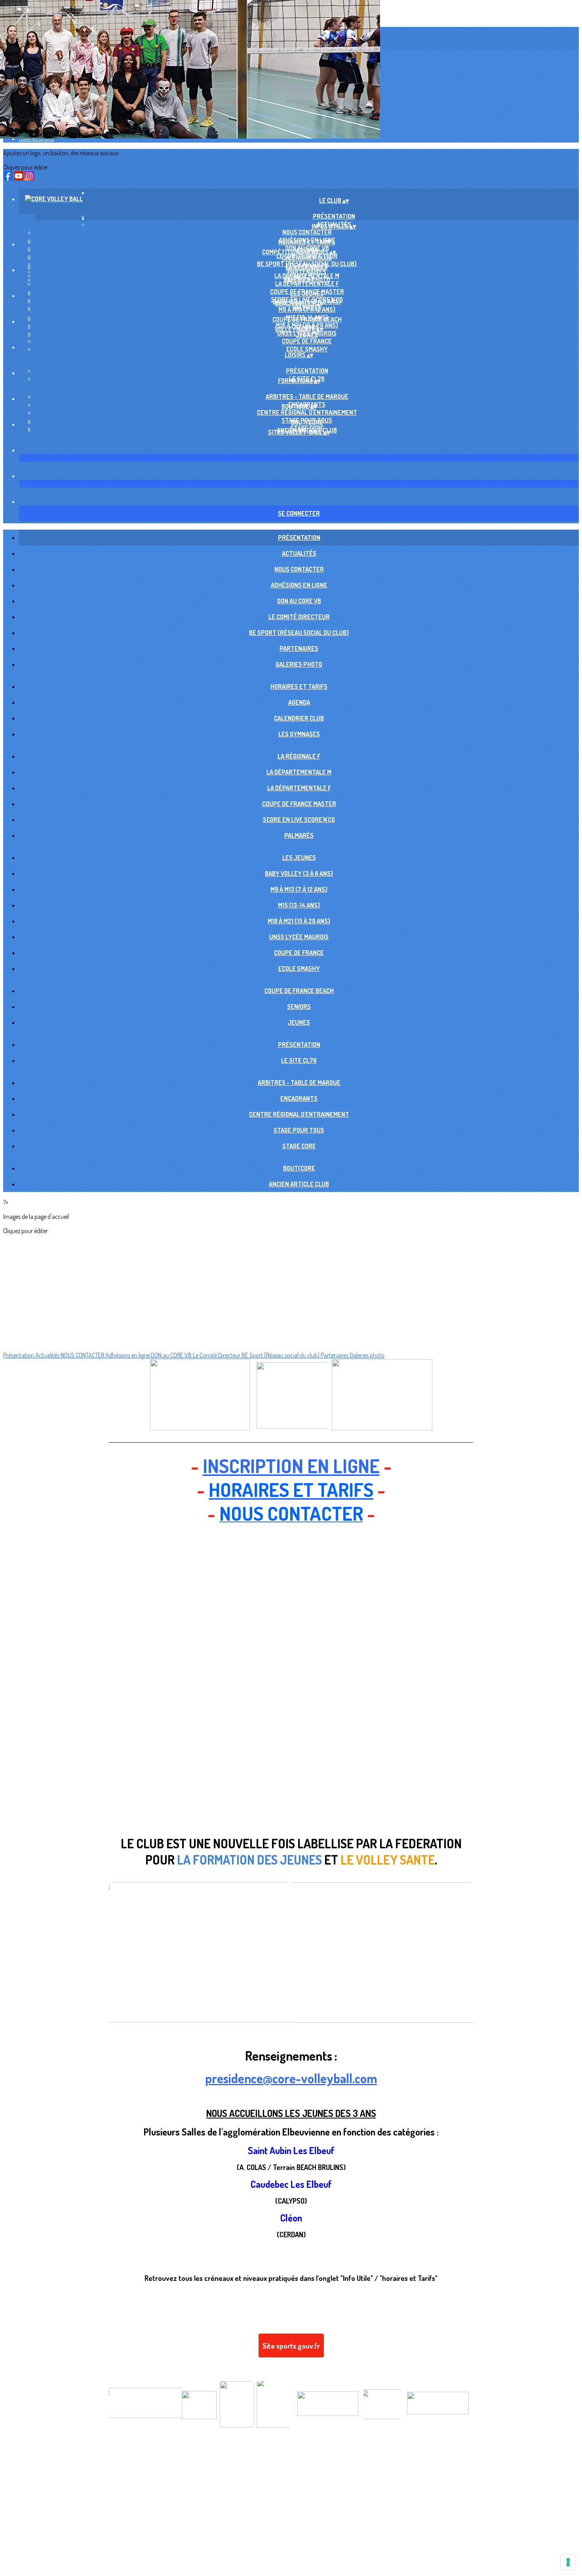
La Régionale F (307, 268)
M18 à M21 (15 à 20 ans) (299, 921)
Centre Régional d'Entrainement (307, 412)
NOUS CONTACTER (307, 232)
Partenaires (299, 648)
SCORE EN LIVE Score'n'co (299, 820)
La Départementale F (307, 284)
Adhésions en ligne (299, 585)
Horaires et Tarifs (307, 242)
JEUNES (307, 335)
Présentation (307, 371)
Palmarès (299, 835)
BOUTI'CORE (307, 422)
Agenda (299, 702)
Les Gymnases (299, 734)
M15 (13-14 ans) (299, 905)
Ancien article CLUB (299, 1184)
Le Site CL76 (299, 1060)
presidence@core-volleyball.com (291, 2078)
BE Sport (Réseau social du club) (299, 633)
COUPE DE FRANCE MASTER (299, 804)
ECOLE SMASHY (307, 349)
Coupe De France (307, 341)
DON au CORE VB (299, 601)
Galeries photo (36, 139)
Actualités (299, 553)
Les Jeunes (307, 294)
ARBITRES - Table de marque (307, 397)
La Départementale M (299, 772)
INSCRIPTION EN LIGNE (291, 1466)
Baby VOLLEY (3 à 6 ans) (299, 873)
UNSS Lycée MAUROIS (299, 937)
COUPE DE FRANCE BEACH (307, 319)
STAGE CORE (299, 1146)
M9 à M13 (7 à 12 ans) (307, 309)
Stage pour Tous (299, 1130)
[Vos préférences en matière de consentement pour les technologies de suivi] (568, 2562)
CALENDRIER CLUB (307, 258)
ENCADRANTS (299, 1098)
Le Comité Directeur (299, 617)
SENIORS (299, 1007)
